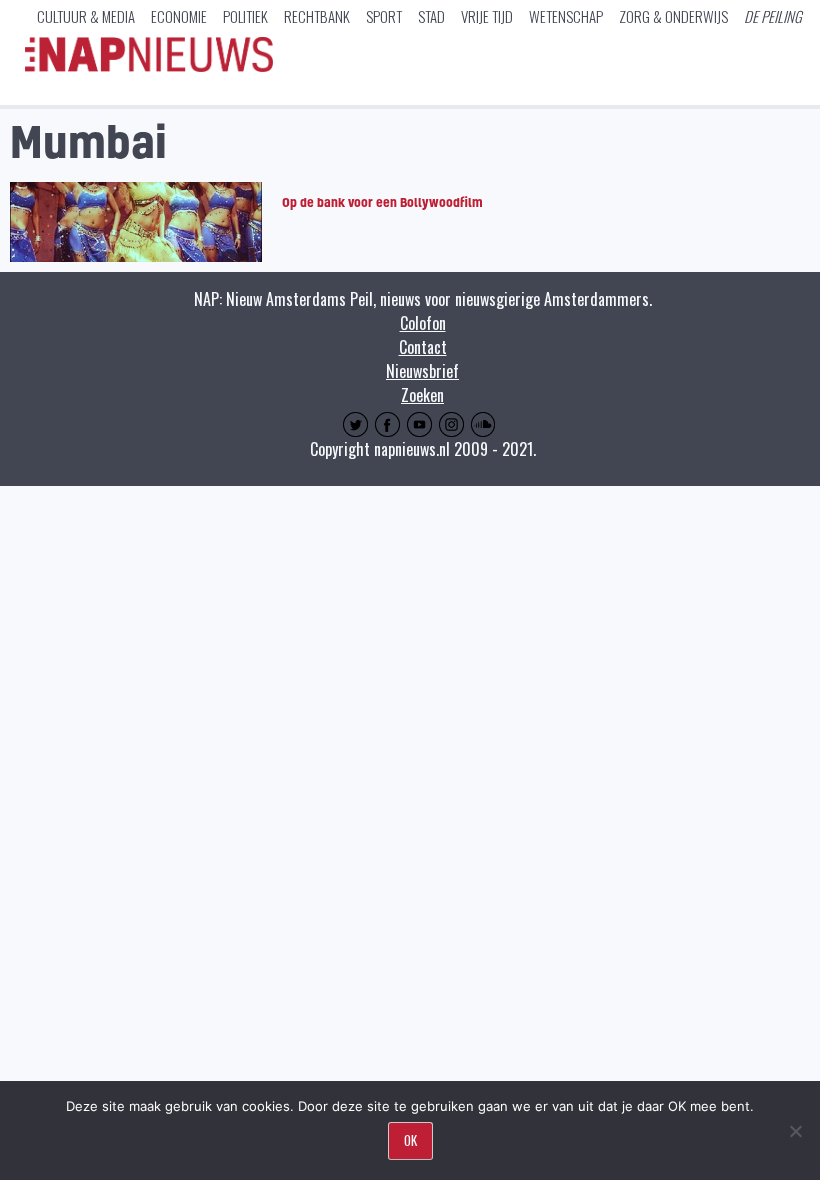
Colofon (423, 323)
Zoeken (422, 395)
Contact (423, 347)
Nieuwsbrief (422, 371)
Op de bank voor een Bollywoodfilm (382, 202)
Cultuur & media (86, 16)
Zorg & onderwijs (673, 16)
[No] (795, 1131)
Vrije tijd (487, 16)
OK (410, 1140)
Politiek (245, 16)
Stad (431, 16)
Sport (384, 16)
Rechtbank (317, 16)
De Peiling (773, 16)
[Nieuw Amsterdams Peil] (149, 67)
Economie (179, 16)
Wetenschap (566, 16)
